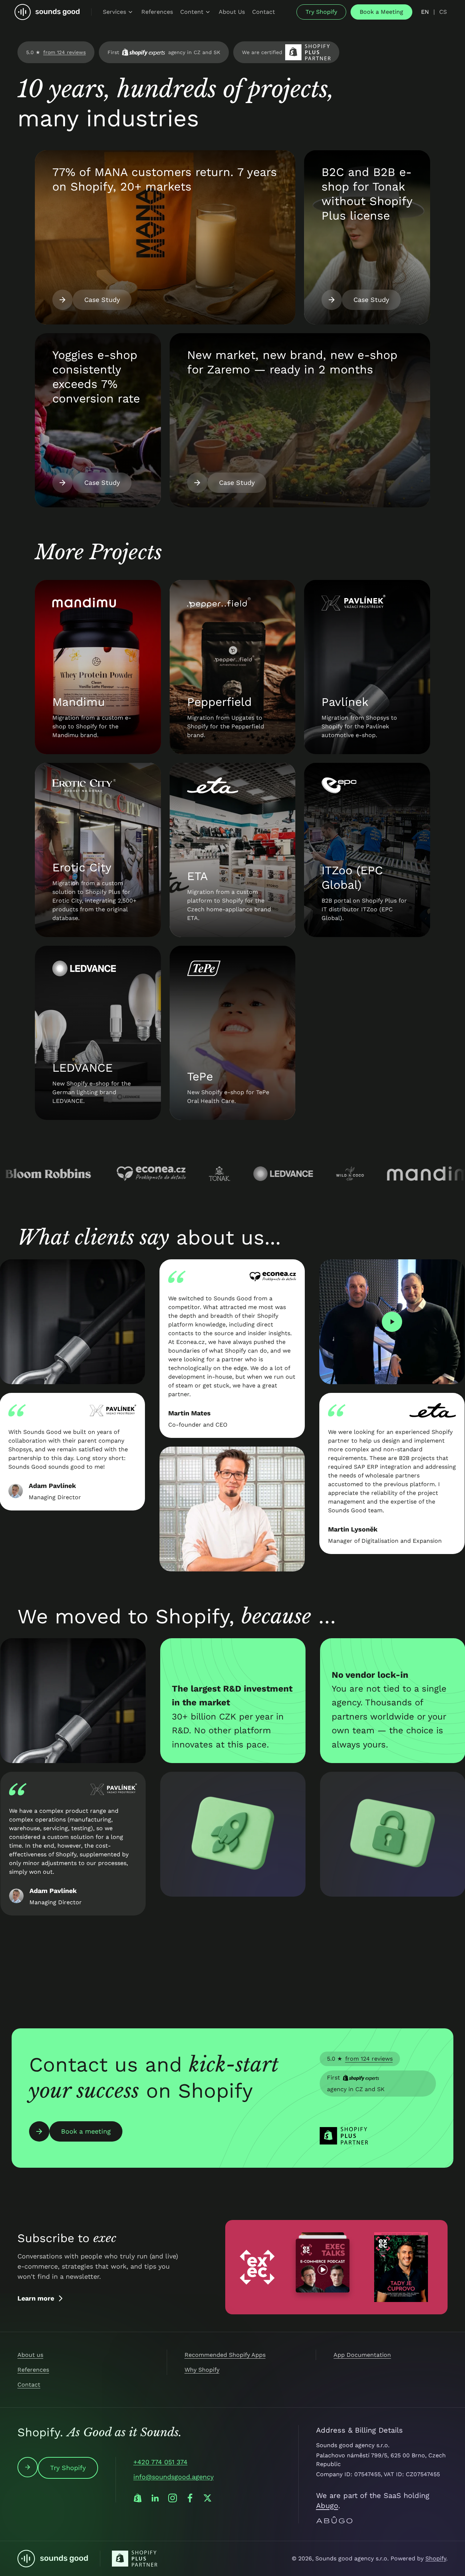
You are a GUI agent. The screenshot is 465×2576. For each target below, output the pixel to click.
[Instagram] (173, 2498)
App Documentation (362, 2355)
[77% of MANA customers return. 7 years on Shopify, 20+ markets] (165, 237)
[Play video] (363, 1322)
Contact (29, 2385)
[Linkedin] (155, 2498)
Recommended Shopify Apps (225, 2355)
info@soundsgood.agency (173, 2477)
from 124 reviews (64, 52)
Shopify (436, 2558)
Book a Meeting (381, 12)
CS (443, 12)
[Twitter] (207, 2498)
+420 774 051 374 (160, 2462)
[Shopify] (138, 2498)
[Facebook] (190, 2498)
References (33, 2370)
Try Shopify (321, 12)
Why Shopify (202, 2370)
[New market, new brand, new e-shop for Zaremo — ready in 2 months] (300, 420)
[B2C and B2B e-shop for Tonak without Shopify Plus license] (367, 237)
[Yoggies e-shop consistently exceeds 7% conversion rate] (98, 420)
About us (30, 2355)
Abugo (327, 2506)
